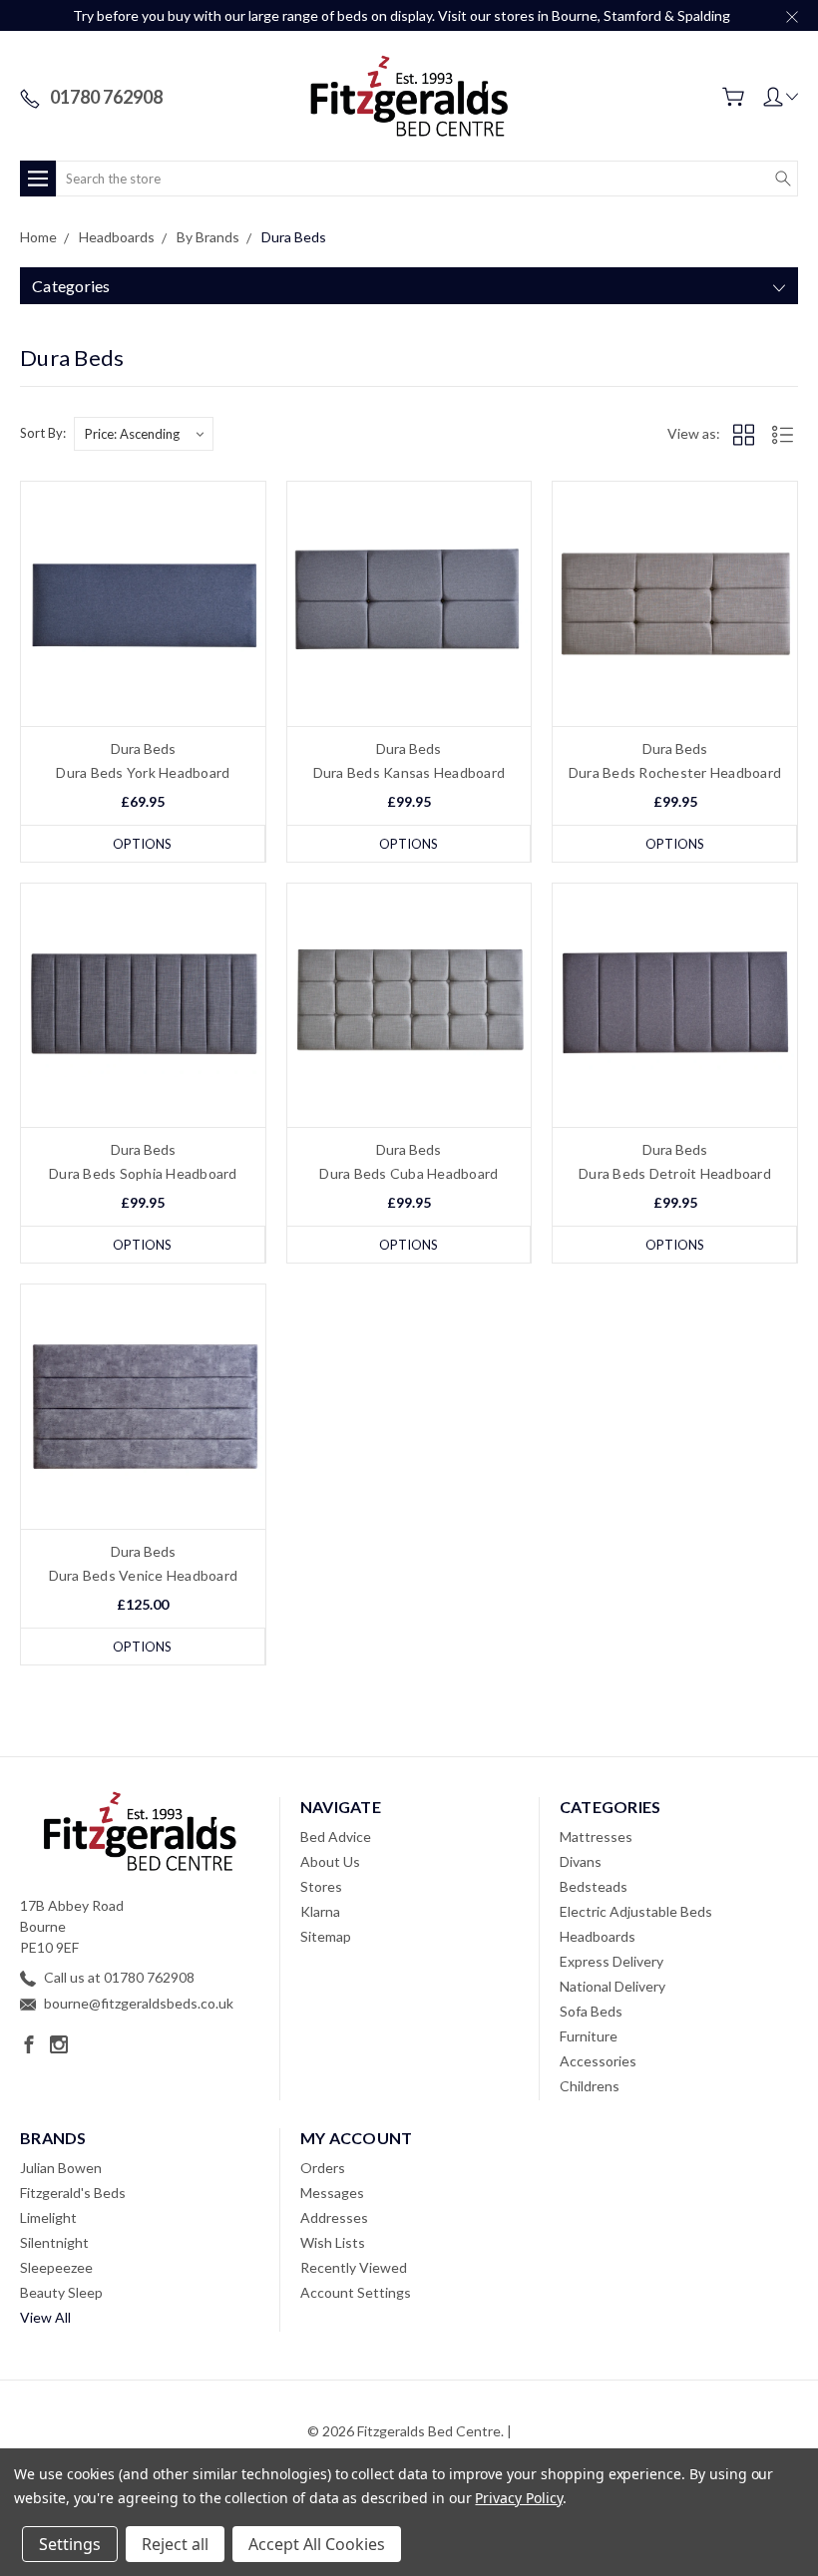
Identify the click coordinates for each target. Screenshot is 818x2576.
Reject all (175, 2544)
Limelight (48, 2217)
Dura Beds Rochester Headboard (675, 772)
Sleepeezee (56, 2267)
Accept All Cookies (317, 2544)
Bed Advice (336, 1837)
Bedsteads (594, 1886)
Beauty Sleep (61, 2292)
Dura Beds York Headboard (143, 772)
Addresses (334, 2217)
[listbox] (144, 434)
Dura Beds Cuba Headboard (409, 1173)
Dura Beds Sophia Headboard (143, 1173)
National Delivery (613, 1986)
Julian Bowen (61, 2168)
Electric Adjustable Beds (636, 1911)
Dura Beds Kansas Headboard (409, 772)
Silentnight (54, 2242)
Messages (332, 2193)
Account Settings (356, 2292)
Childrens (590, 2086)
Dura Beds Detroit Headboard (675, 1173)
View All (45, 2317)
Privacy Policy (518, 2498)
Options (142, 844)
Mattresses (596, 1837)
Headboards (598, 1936)
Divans (581, 1861)
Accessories (598, 2061)
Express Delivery (612, 1961)
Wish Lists (333, 2242)
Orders (323, 2168)
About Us (330, 1861)
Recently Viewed (354, 2267)
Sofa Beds (591, 2011)
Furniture (589, 2036)
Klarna (320, 1911)
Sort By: (43, 433)
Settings (70, 2544)
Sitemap (326, 1936)
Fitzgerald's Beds (73, 2193)
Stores (321, 1886)
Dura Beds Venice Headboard (144, 1575)
